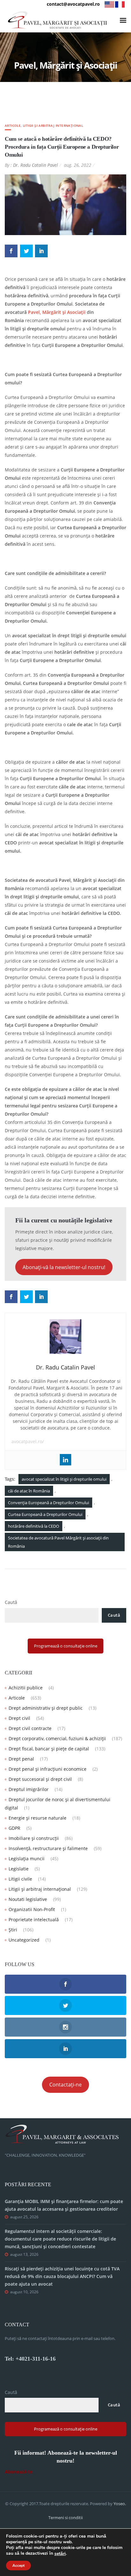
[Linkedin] (65, 1460)
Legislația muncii (27, 1859)
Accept (18, 2566)
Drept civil (19, 1718)
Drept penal (21, 1759)
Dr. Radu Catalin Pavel (35, 165)
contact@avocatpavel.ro (73, 4)
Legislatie (19, 1869)
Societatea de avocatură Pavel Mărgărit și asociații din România (58, 1542)
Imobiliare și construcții (34, 1838)
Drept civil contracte (30, 1728)
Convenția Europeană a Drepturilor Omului (48, 1503)
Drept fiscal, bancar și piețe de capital (49, 1749)
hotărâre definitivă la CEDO (34, 1526)
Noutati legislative (28, 1899)
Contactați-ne (65, 2085)
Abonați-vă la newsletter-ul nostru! (64, 1267)
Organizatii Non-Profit (32, 1909)
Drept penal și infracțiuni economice (48, 1769)
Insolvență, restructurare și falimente (48, 1848)
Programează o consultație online (66, 1646)
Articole (13, 125)
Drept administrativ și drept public (46, 1708)
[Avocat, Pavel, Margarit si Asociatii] (58, 20)
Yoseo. (120, 2504)
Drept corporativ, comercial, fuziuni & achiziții (57, 1738)
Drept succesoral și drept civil (40, 1779)
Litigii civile (20, 1879)
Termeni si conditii (65, 2518)
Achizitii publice (26, 1688)
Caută (11, 1602)
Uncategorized (24, 1940)
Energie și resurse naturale (38, 1818)
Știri (13, 1930)
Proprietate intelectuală (34, 1920)
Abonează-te (19, 2472)
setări (60, 2554)
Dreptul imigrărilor (29, 1789)
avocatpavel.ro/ (28, 1441)
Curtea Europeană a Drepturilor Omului (45, 1514)
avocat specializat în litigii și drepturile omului (64, 1479)
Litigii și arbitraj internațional (53, 125)
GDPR (14, 1828)
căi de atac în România (29, 1491)
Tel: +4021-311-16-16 (30, 2359)
